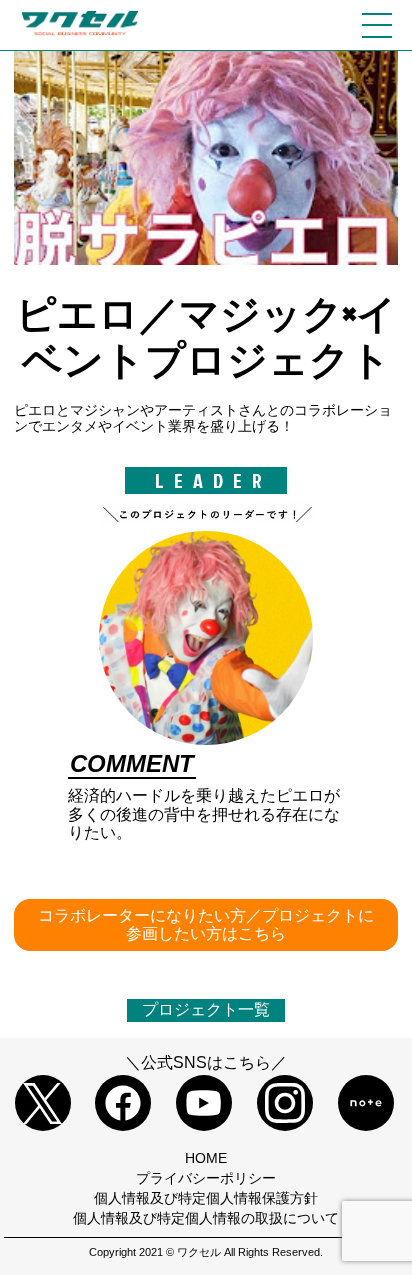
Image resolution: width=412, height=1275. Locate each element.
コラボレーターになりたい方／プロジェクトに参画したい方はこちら (206, 924)
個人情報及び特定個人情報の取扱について (206, 1218)
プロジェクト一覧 (206, 1009)
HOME (206, 1158)
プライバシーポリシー (206, 1178)
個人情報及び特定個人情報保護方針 (206, 1198)
